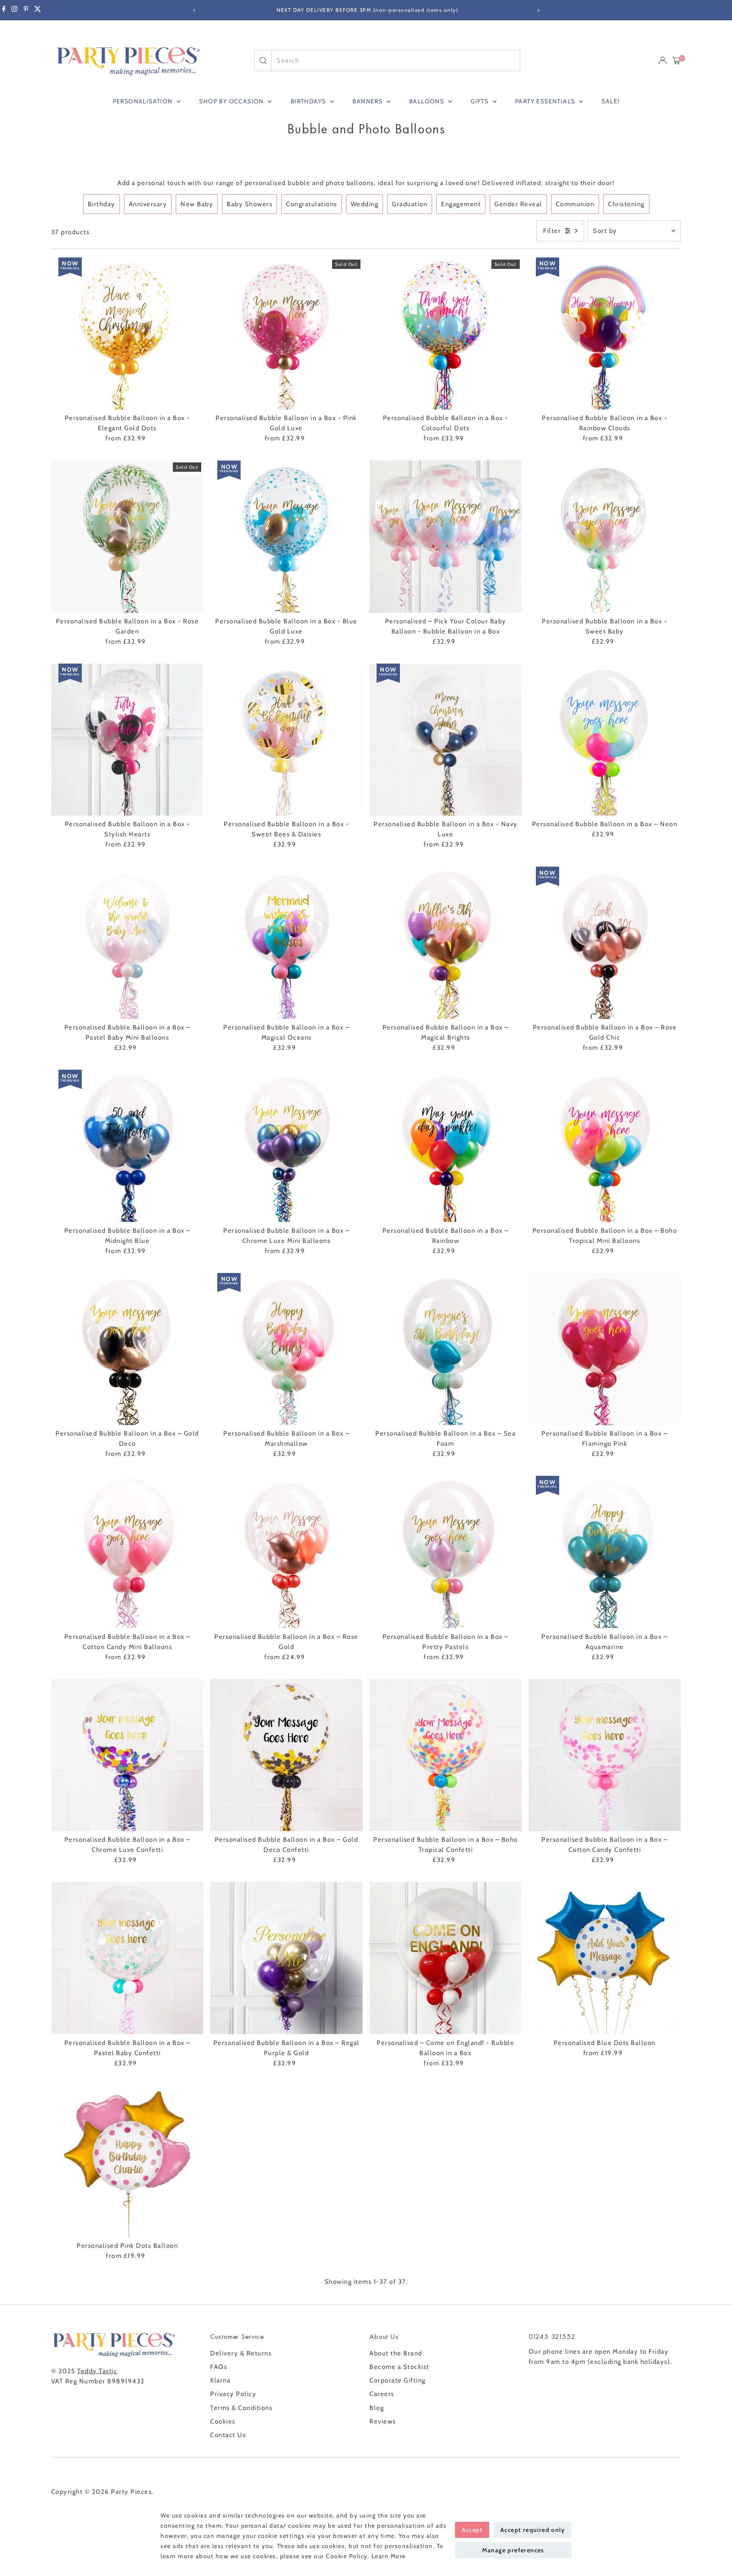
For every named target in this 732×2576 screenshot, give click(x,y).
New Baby (197, 204)
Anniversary (148, 204)
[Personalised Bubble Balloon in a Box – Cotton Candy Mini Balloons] (128, 1552)
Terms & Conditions (241, 2408)
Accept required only (532, 2530)
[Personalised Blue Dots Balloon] (605, 1958)
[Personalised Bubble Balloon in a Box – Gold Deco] (128, 1349)
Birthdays (309, 101)
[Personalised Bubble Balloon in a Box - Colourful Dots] (446, 334)
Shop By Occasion (232, 101)
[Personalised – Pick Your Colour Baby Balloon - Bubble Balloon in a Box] (446, 537)
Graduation (410, 204)
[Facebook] (4, 10)
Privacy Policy (233, 2394)
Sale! (610, 101)
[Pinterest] (26, 10)
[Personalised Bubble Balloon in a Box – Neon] (605, 740)
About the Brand (396, 2353)
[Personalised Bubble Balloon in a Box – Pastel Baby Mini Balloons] (128, 943)
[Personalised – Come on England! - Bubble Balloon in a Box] (446, 1958)
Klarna (220, 2380)
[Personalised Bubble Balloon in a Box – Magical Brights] (446, 943)
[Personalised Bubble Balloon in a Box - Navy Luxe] (446, 740)
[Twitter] (38, 10)
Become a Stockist (399, 2367)
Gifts (480, 101)
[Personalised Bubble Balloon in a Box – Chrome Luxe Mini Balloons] (286, 1146)
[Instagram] (14, 10)
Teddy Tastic (97, 2371)
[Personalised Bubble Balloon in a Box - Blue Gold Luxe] (286, 537)
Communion (575, 204)
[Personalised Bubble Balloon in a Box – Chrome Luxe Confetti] (128, 1755)
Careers (382, 2394)
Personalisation (144, 101)
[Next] (538, 10)
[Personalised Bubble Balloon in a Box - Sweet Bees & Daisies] (286, 740)
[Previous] (194, 10)
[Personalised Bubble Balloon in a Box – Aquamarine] (605, 1552)
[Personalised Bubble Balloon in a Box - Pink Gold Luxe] (286, 334)
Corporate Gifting (398, 2380)
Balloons (428, 101)
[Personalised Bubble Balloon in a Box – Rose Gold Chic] (605, 943)
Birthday (101, 204)
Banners (368, 101)
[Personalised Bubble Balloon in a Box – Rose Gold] (286, 1552)
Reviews (383, 2421)
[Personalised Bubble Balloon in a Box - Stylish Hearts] (128, 740)
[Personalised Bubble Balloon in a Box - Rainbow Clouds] (605, 334)
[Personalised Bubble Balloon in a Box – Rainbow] (446, 1146)
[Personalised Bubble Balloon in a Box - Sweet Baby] (605, 537)
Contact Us (228, 2435)
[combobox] (395, 61)
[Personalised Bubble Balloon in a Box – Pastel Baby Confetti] (128, 1958)
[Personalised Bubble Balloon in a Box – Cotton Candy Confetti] (605, 1755)
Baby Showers (250, 204)
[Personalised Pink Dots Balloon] (128, 2161)
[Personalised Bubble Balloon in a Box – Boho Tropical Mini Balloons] (605, 1146)
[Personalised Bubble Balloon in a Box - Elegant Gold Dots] (128, 334)
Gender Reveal (518, 204)
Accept (472, 2530)
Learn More (389, 2556)
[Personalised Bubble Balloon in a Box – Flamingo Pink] (605, 1349)
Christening (626, 204)
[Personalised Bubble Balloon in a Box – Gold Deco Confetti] (286, 1755)
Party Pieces (131, 2492)
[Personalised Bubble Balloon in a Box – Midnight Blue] (128, 1146)
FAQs (219, 2367)
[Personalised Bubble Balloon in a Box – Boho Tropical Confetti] (446, 1755)
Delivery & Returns (241, 2353)
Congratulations (312, 204)
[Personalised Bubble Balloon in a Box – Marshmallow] (286, 1349)
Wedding (365, 204)
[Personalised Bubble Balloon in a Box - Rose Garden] (128, 537)
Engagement (461, 204)
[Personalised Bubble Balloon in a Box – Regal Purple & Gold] (286, 1958)
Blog (377, 2408)
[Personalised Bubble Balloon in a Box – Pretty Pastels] (446, 1552)
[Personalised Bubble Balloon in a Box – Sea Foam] (446, 1349)
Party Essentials (546, 101)
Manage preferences (513, 2550)
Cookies (223, 2421)
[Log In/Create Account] (663, 61)
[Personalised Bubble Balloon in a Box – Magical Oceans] (286, 943)
